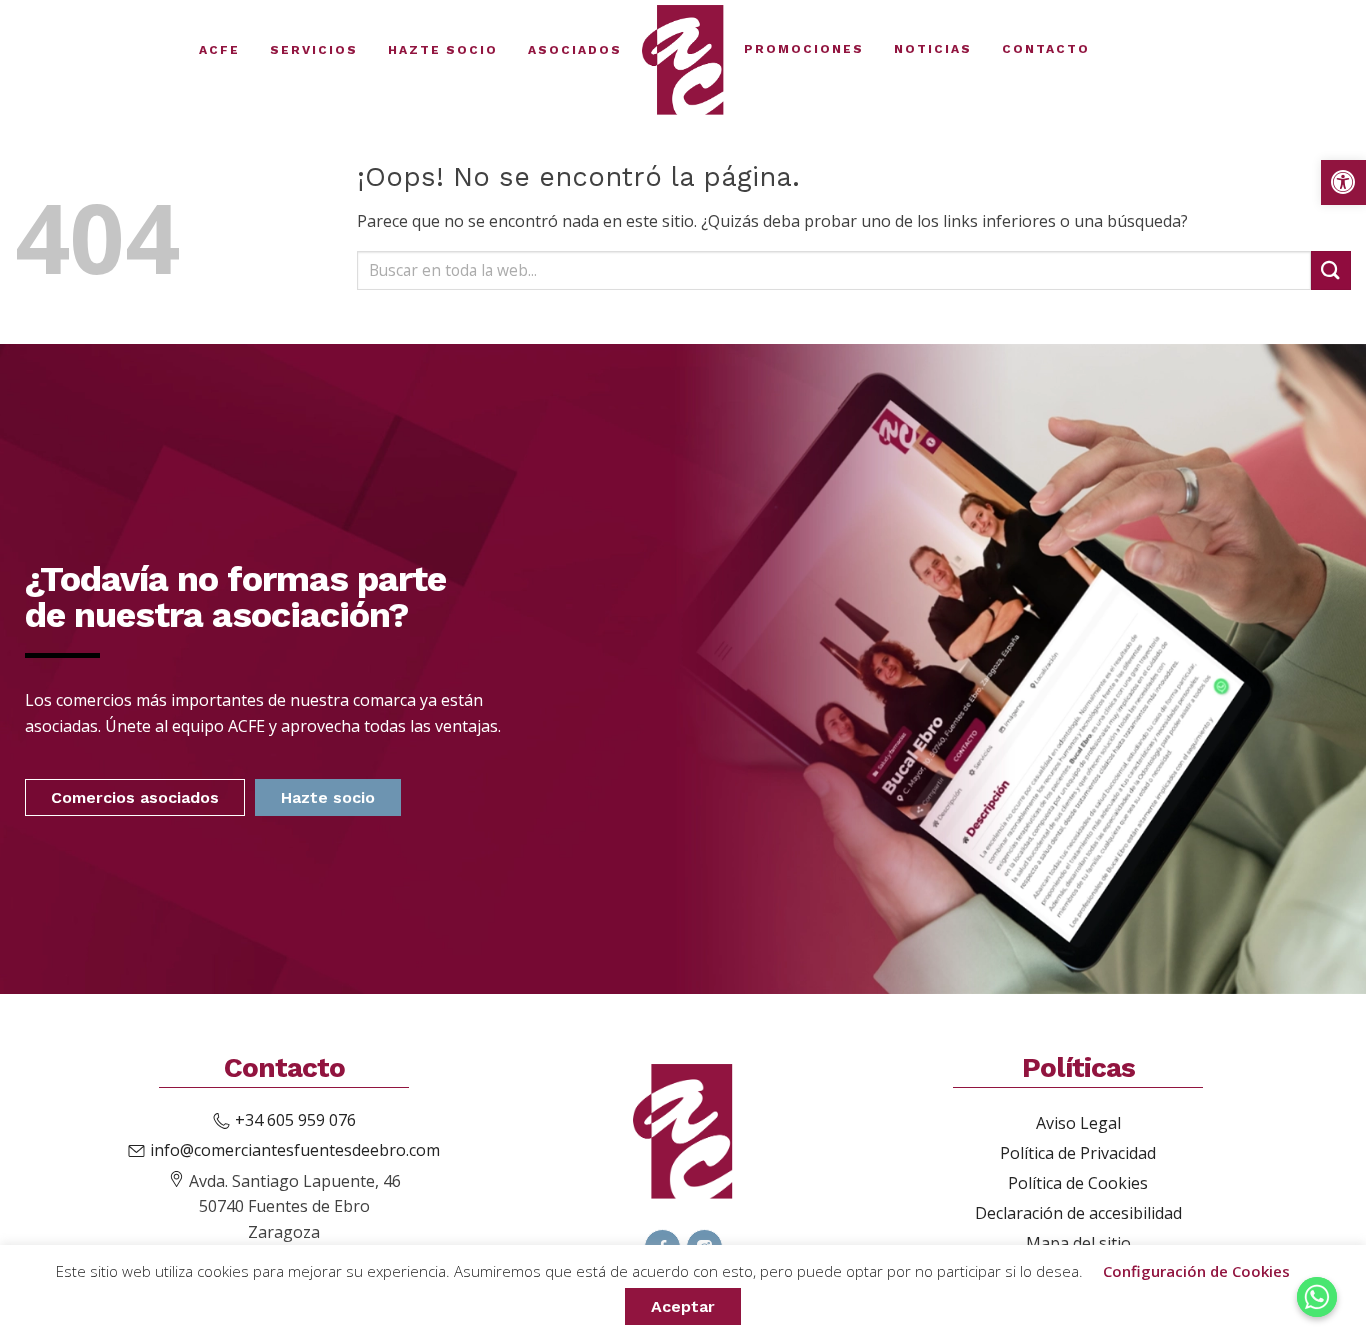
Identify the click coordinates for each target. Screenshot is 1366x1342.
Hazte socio (443, 50)
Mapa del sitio (1078, 1243)
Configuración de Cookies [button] (1196, 1271)
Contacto (1046, 49)
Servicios (314, 50)
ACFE (219, 50)
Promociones (804, 49)
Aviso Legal (1078, 1123)
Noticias (933, 49)
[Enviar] (1331, 270)
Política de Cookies (1078, 1183)
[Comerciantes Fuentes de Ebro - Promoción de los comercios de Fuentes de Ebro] (682, 60)
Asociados (575, 50)
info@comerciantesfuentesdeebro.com (295, 1150)
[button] (1343, 182)
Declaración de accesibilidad (1078, 1213)
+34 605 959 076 (295, 1120)
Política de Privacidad (1078, 1153)
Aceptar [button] (683, 1306)
